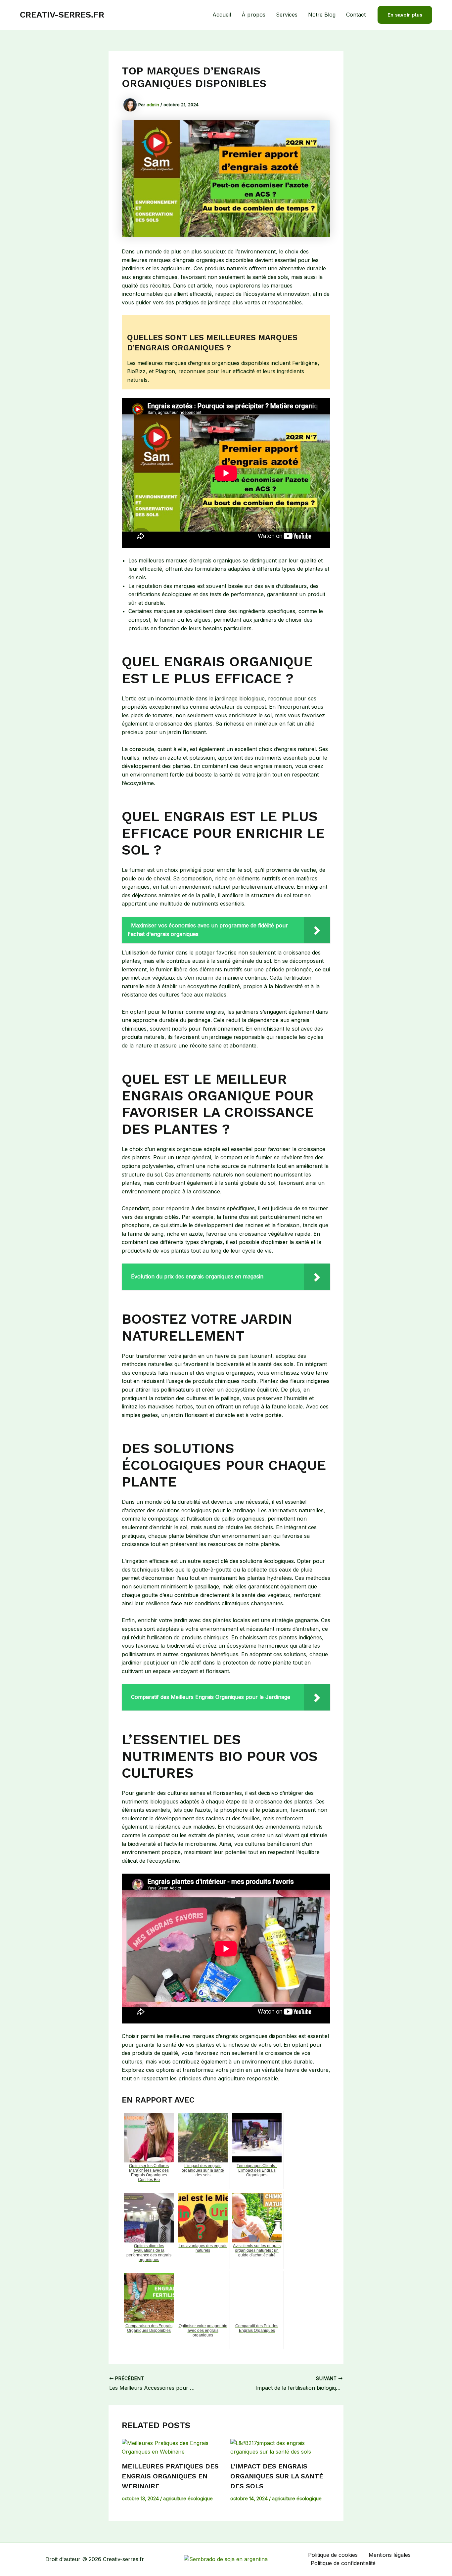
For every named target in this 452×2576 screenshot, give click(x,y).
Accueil (222, 15)
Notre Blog (322, 15)
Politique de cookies (333, 2555)
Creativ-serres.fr (62, 15)
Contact (356, 15)
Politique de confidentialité (343, 2563)
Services (287, 15)
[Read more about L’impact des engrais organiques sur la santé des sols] (280, 2447)
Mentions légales (390, 2555)
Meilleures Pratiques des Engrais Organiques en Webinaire (170, 2476)
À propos (253, 15)
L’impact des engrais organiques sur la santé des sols (277, 2476)
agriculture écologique (188, 2498)
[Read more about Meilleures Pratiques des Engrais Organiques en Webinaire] (172, 2447)
